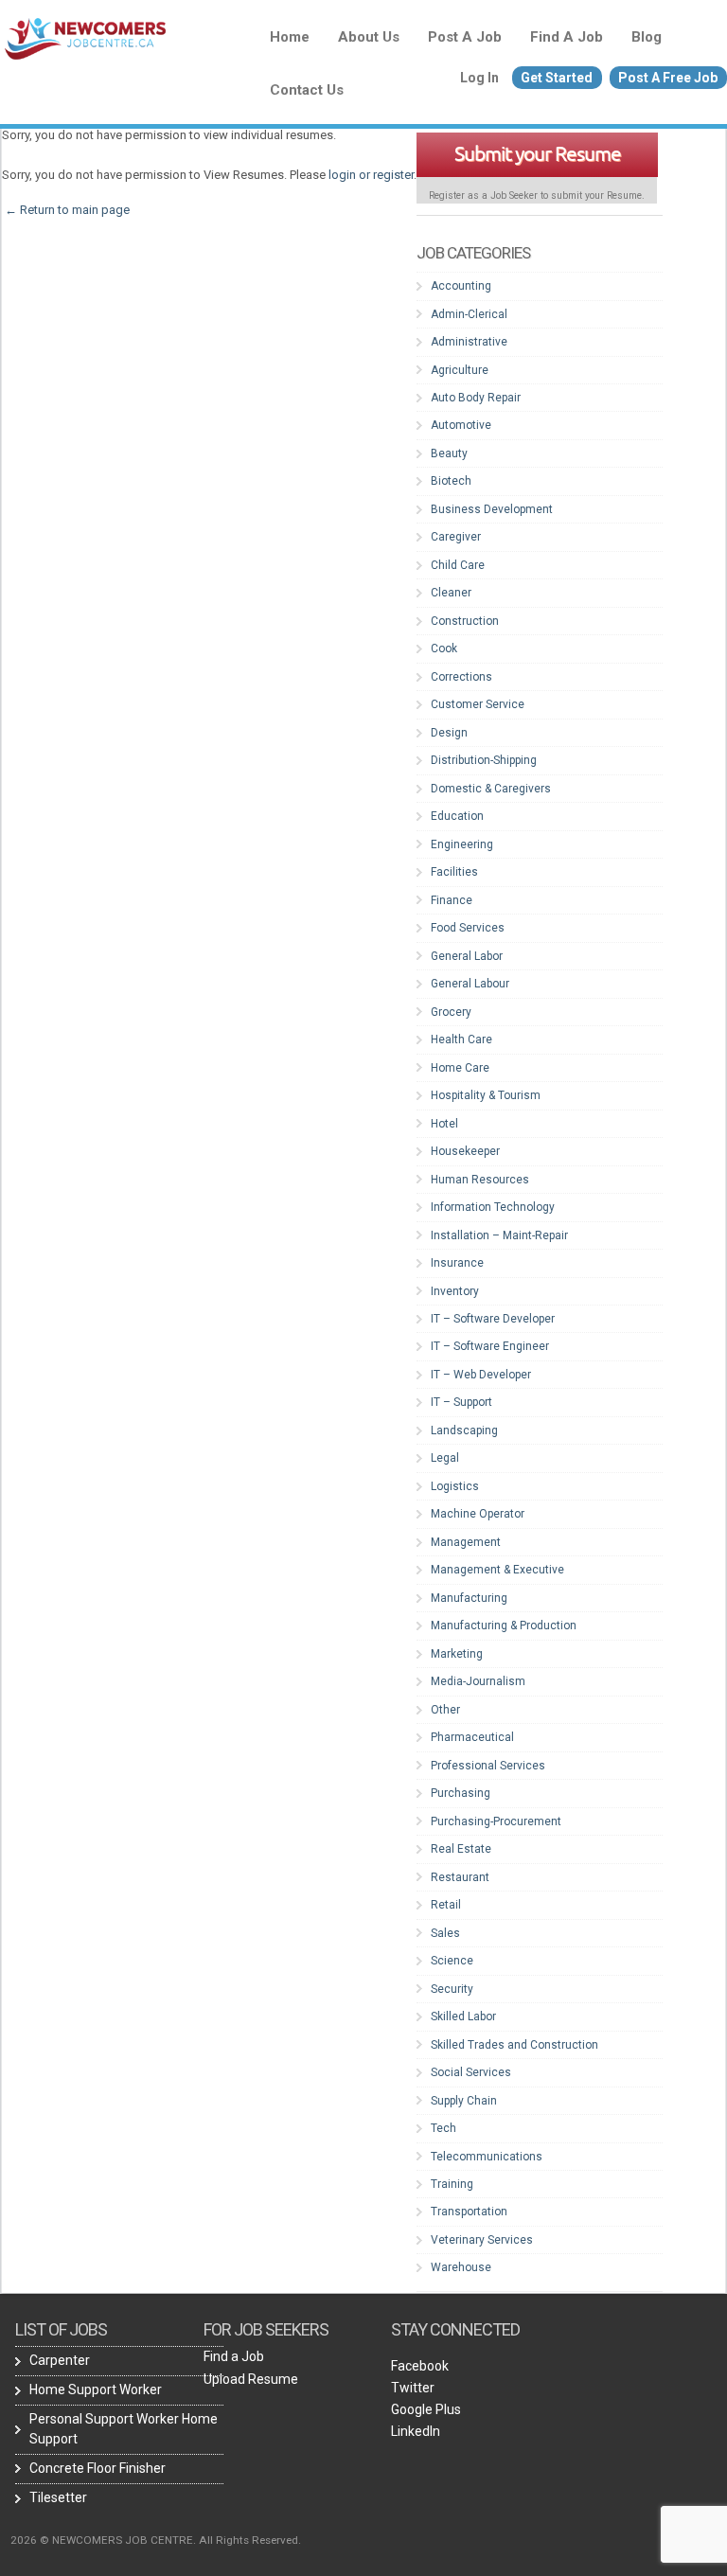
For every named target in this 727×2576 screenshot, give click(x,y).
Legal (445, 1458)
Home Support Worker (96, 2389)
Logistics (455, 1486)
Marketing (457, 1654)
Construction (465, 621)
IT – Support (461, 1402)
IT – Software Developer (493, 1319)
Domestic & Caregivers (491, 789)
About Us (369, 37)
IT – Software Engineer (490, 1346)
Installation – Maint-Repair (499, 1235)
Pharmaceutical (472, 1737)
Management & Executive (497, 1570)
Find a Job (567, 37)
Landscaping (464, 1430)
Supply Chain (464, 2101)
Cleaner (451, 593)
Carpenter (60, 2360)
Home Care (460, 1068)
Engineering (462, 844)
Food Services (468, 928)
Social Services (471, 2072)
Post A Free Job (668, 78)
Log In (479, 78)
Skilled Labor (463, 2016)
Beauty (449, 453)
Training (452, 2184)
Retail (446, 1905)
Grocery (451, 1012)
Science (452, 1961)
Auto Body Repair (476, 398)
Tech (443, 2128)
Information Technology (493, 1207)
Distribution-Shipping (484, 760)
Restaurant (460, 1877)
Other (445, 1710)
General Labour (470, 984)
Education (457, 816)
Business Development (492, 509)
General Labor (467, 956)
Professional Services (488, 1766)
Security (452, 1989)
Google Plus (426, 2409)
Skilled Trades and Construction (514, 2045)
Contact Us (307, 90)
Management (466, 1542)
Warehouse (461, 2267)
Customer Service (478, 704)
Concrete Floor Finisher (98, 2468)
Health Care (461, 1039)
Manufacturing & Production (504, 1626)
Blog (647, 37)
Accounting (461, 286)
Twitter (413, 2388)
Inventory (455, 1291)
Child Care (458, 565)
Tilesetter (58, 2497)
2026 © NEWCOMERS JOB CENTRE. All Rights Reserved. (156, 2540)
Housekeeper (465, 1151)
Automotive (461, 425)
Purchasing (461, 1793)
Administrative (469, 342)
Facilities (454, 872)
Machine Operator (478, 1514)
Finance (452, 900)
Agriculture (460, 370)
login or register (371, 175)
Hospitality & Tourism (486, 1095)
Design (449, 733)
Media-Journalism (478, 1681)
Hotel (444, 1124)
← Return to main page (66, 210)
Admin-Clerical (469, 314)
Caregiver (456, 537)
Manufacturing (469, 1598)
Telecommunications (487, 2157)
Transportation (469, 2212)
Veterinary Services (482, 2240)
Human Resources (480, 1180)
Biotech (451, 481)
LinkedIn (416, 2431)
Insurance (457, 1263)
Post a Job (465, 37)
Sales (445, 1933)
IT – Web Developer (481, 1375)
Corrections (461, 677)
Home (290, 37)
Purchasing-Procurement (496, 1821)
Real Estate (461, 1849)
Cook (444, 648)
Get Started (557, 78)
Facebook (420, 2366)
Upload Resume (251, 2379)
